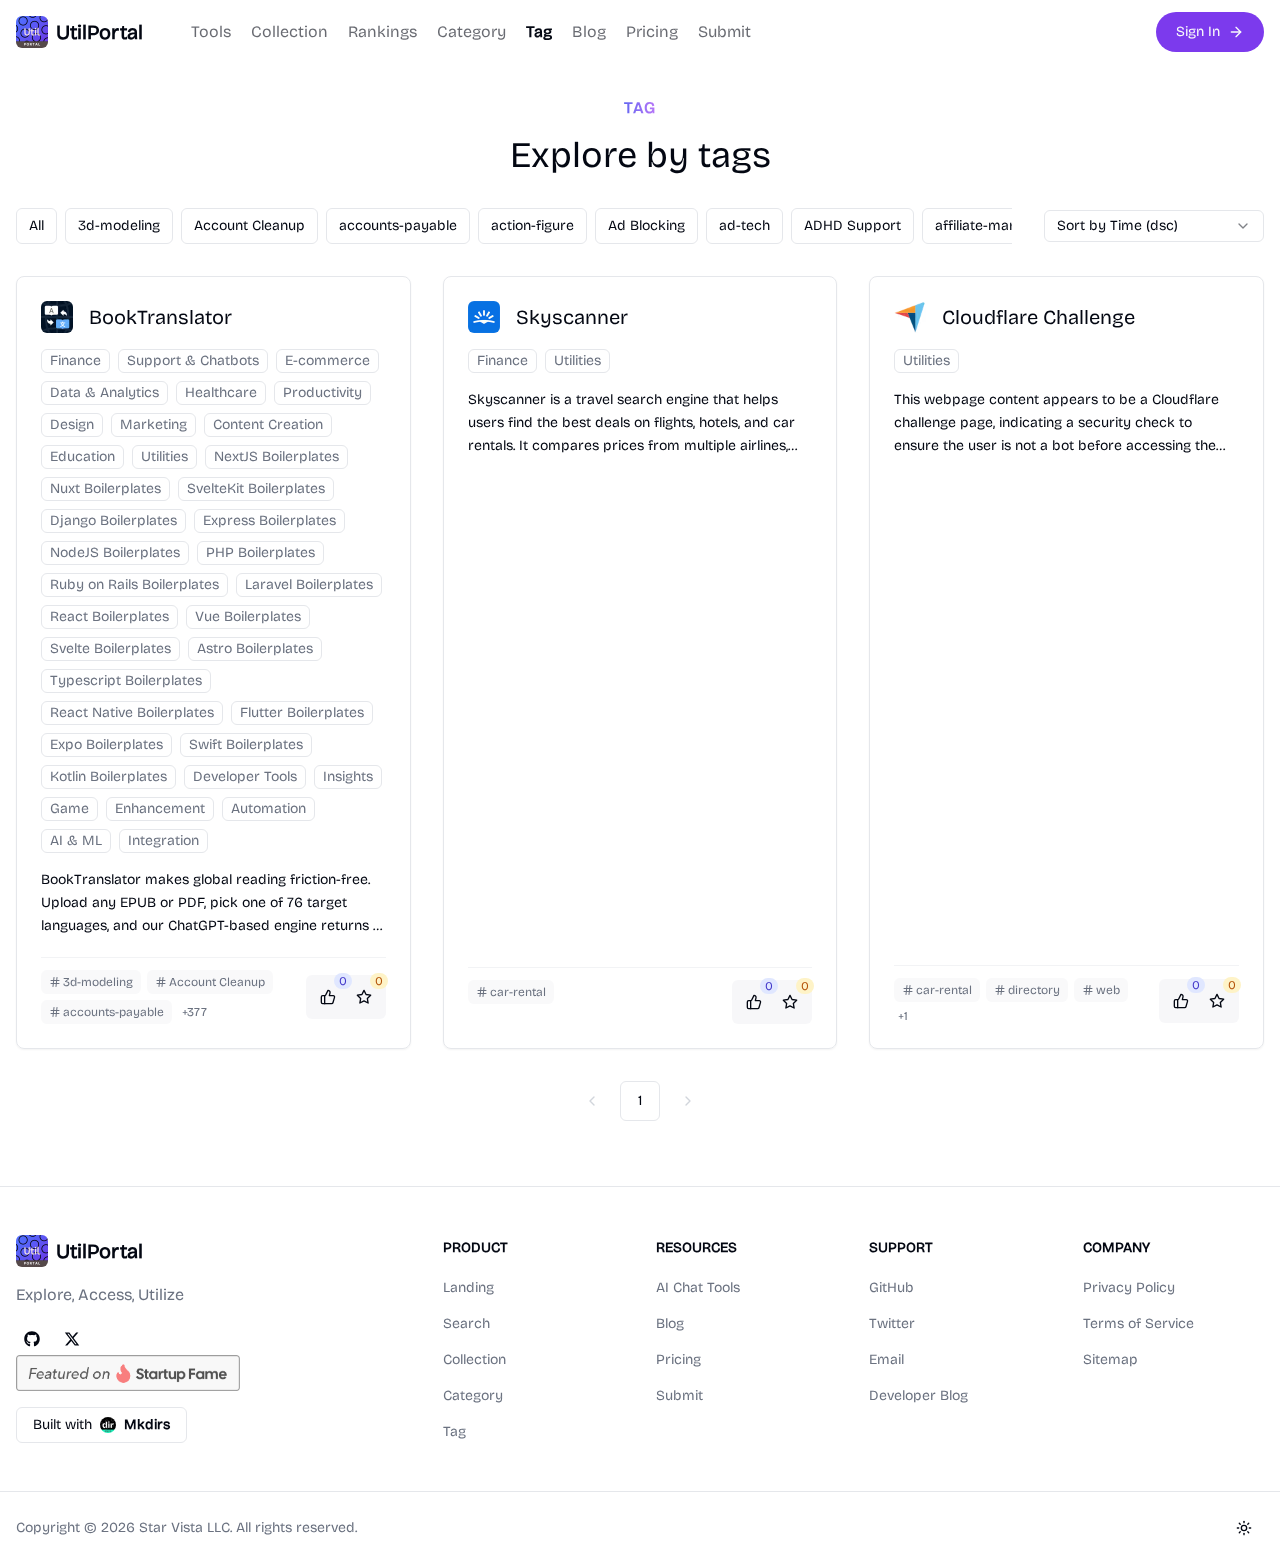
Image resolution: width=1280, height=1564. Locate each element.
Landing (468, 1287)
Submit (724, 31)
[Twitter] (72, 1339)
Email (886, 1359)
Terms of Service (1138, 1323)
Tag (539, 31)
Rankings (382, 31)
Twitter (892, 1323)
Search (466, 1323)
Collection (289, 31)
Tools (211, 31)
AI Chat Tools (698, 1287)
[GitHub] (32, 1339)
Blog (589, 31)
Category (471, 31)
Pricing (652, 31)
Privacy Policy (1129, 1287)
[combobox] (1154, 226)
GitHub (891, 1287)
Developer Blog (918, 1395)
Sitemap (1110, 1359)
